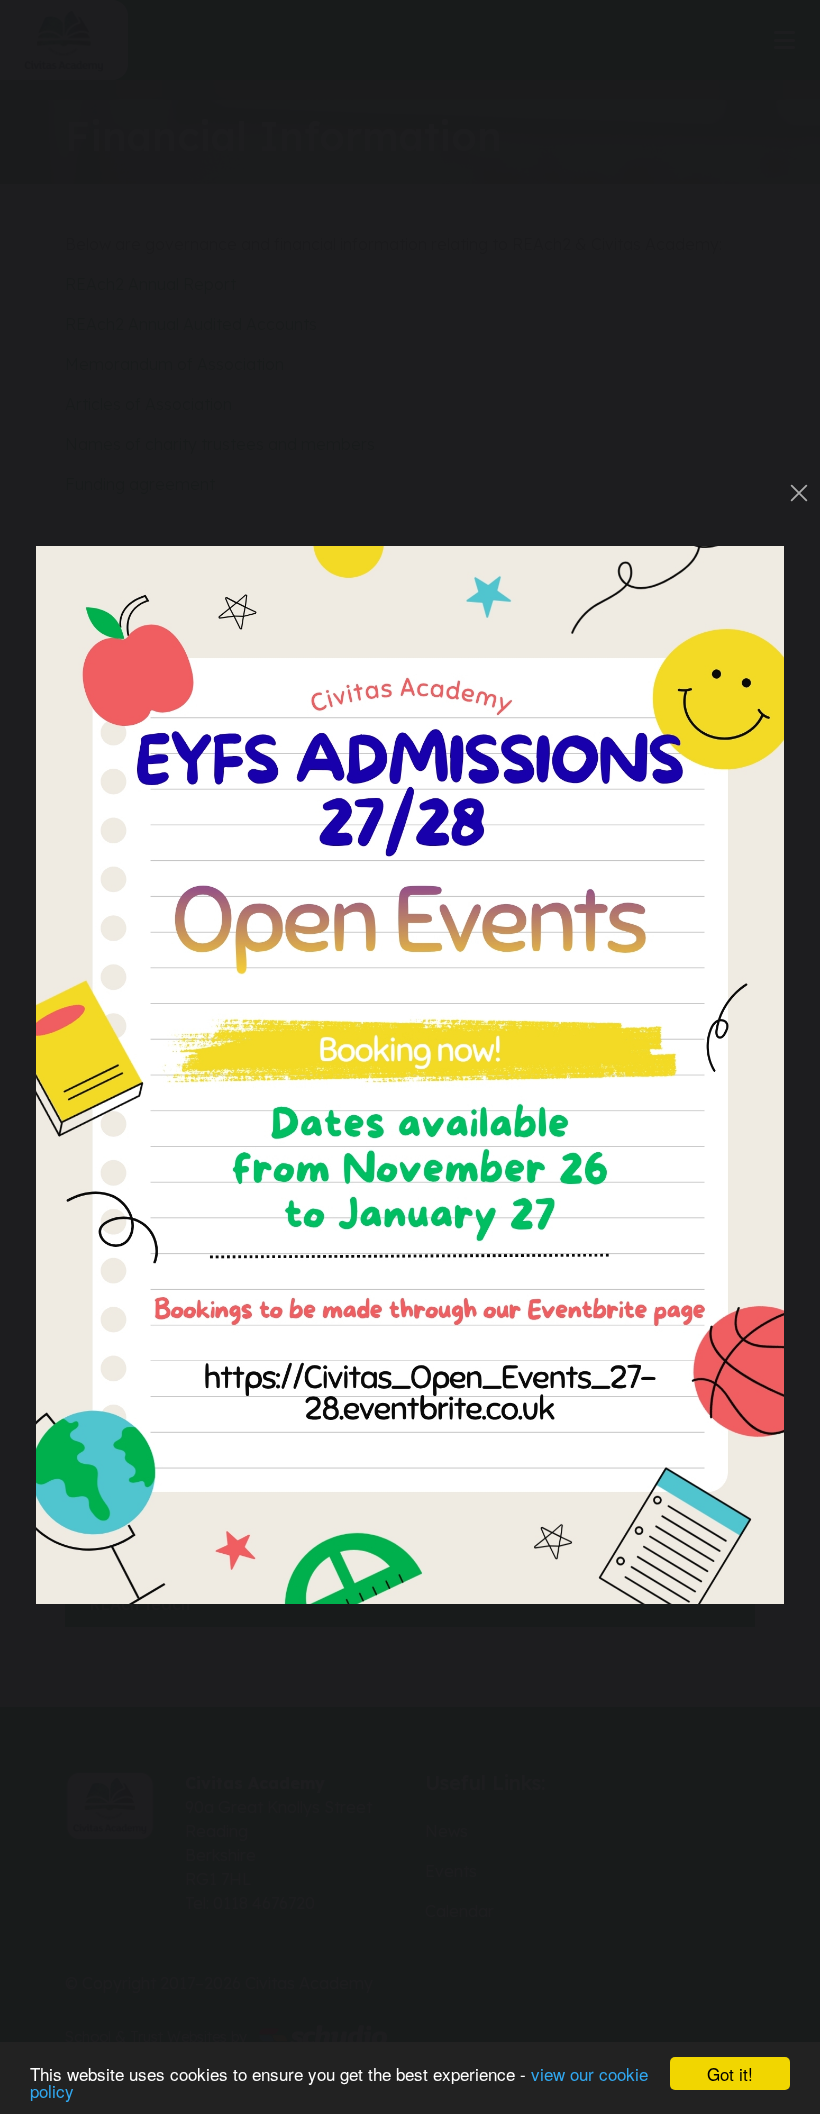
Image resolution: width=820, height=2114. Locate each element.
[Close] (799, 493)
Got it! (730, 2073)
